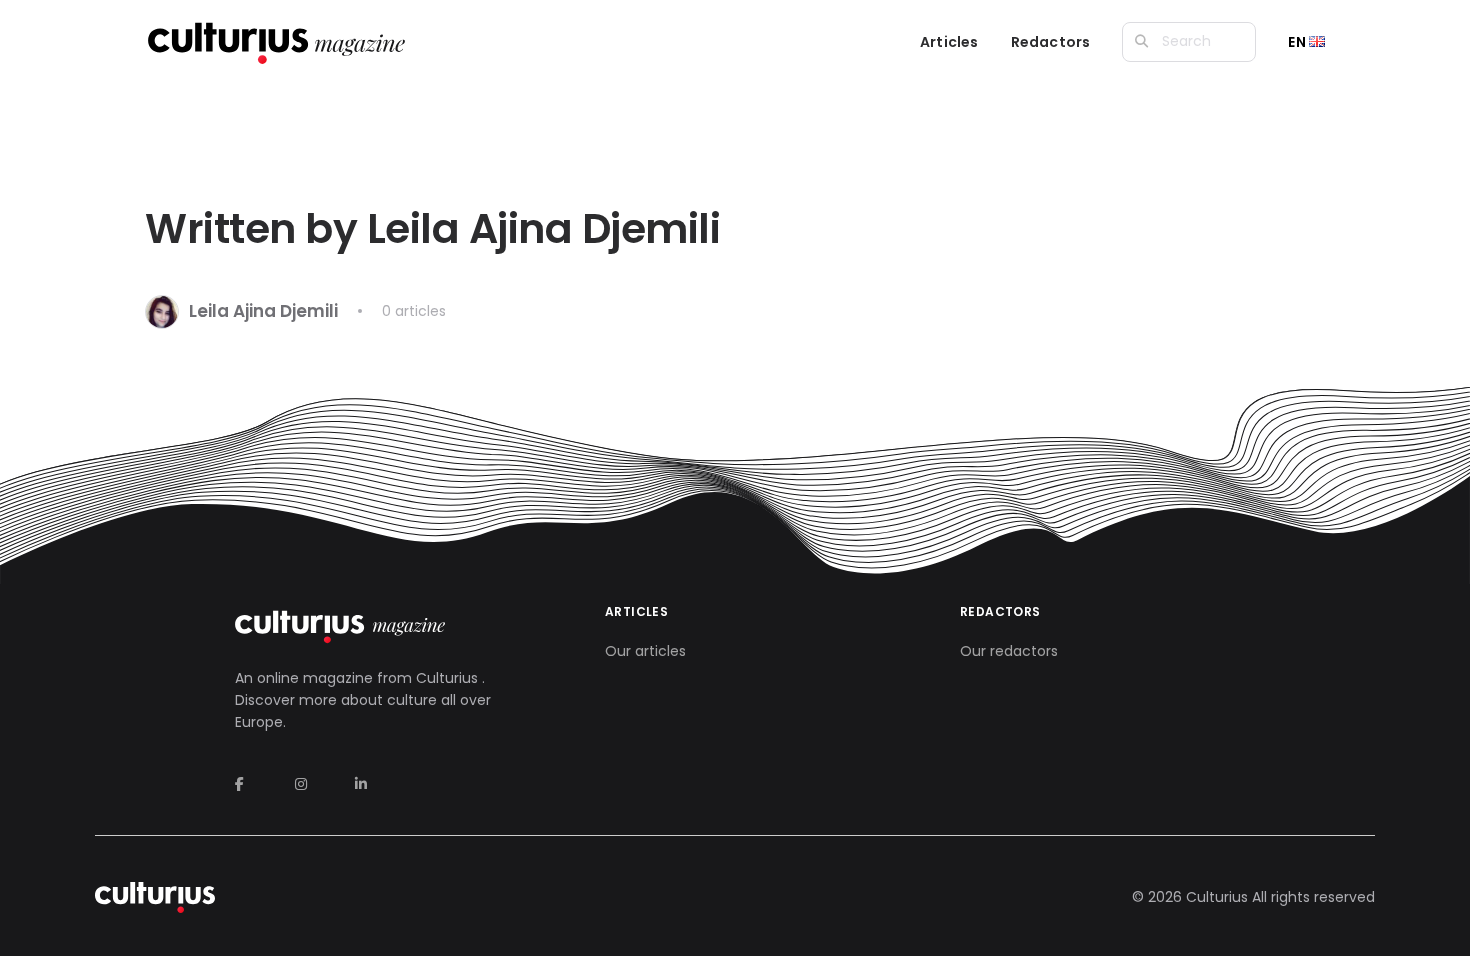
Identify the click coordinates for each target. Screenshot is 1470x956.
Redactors (1051, 42)
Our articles (645, 651)
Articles (949, 42)
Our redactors (1009, 651)
